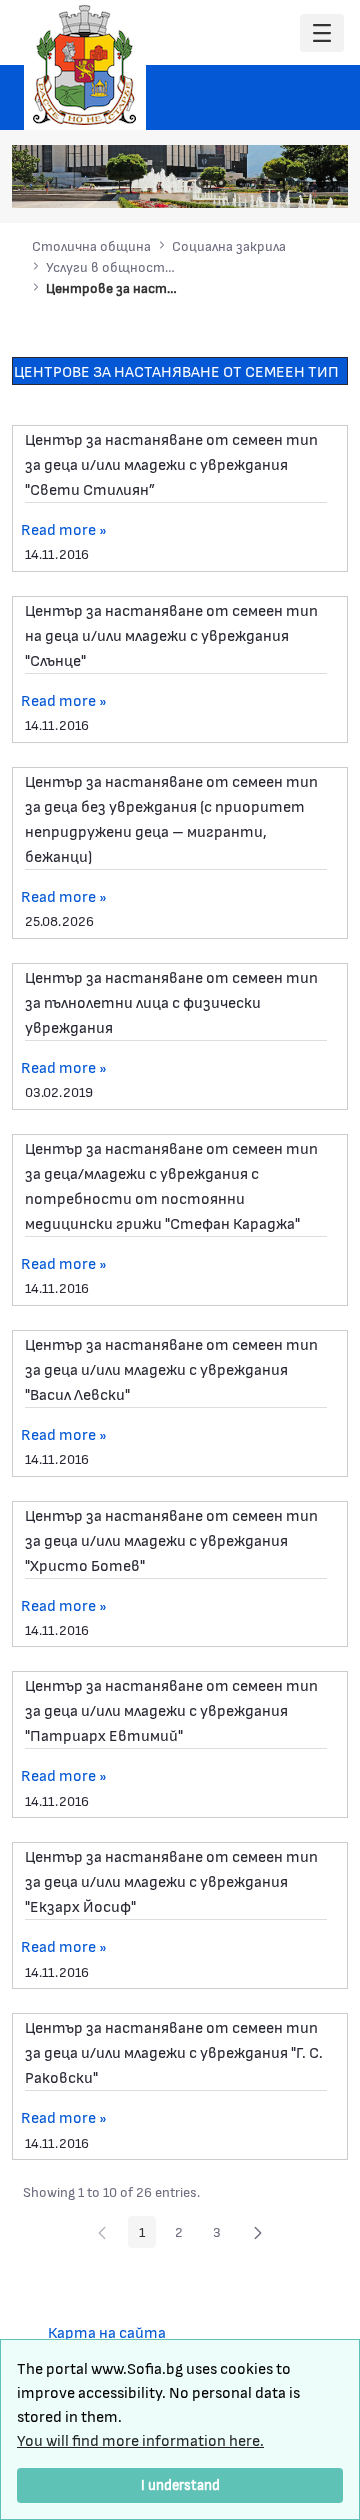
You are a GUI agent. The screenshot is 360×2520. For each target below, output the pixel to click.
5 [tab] (281, 183)
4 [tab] (261, 183)
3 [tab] (241, 183)
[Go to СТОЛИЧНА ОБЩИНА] (85, 65)
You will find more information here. (140, 2439)
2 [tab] (221, 183)
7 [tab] (321, 183)
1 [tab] (201, 183)
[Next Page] (258, 2232)
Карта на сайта (107, 2331)
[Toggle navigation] (322, 33)
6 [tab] (301, 183)
